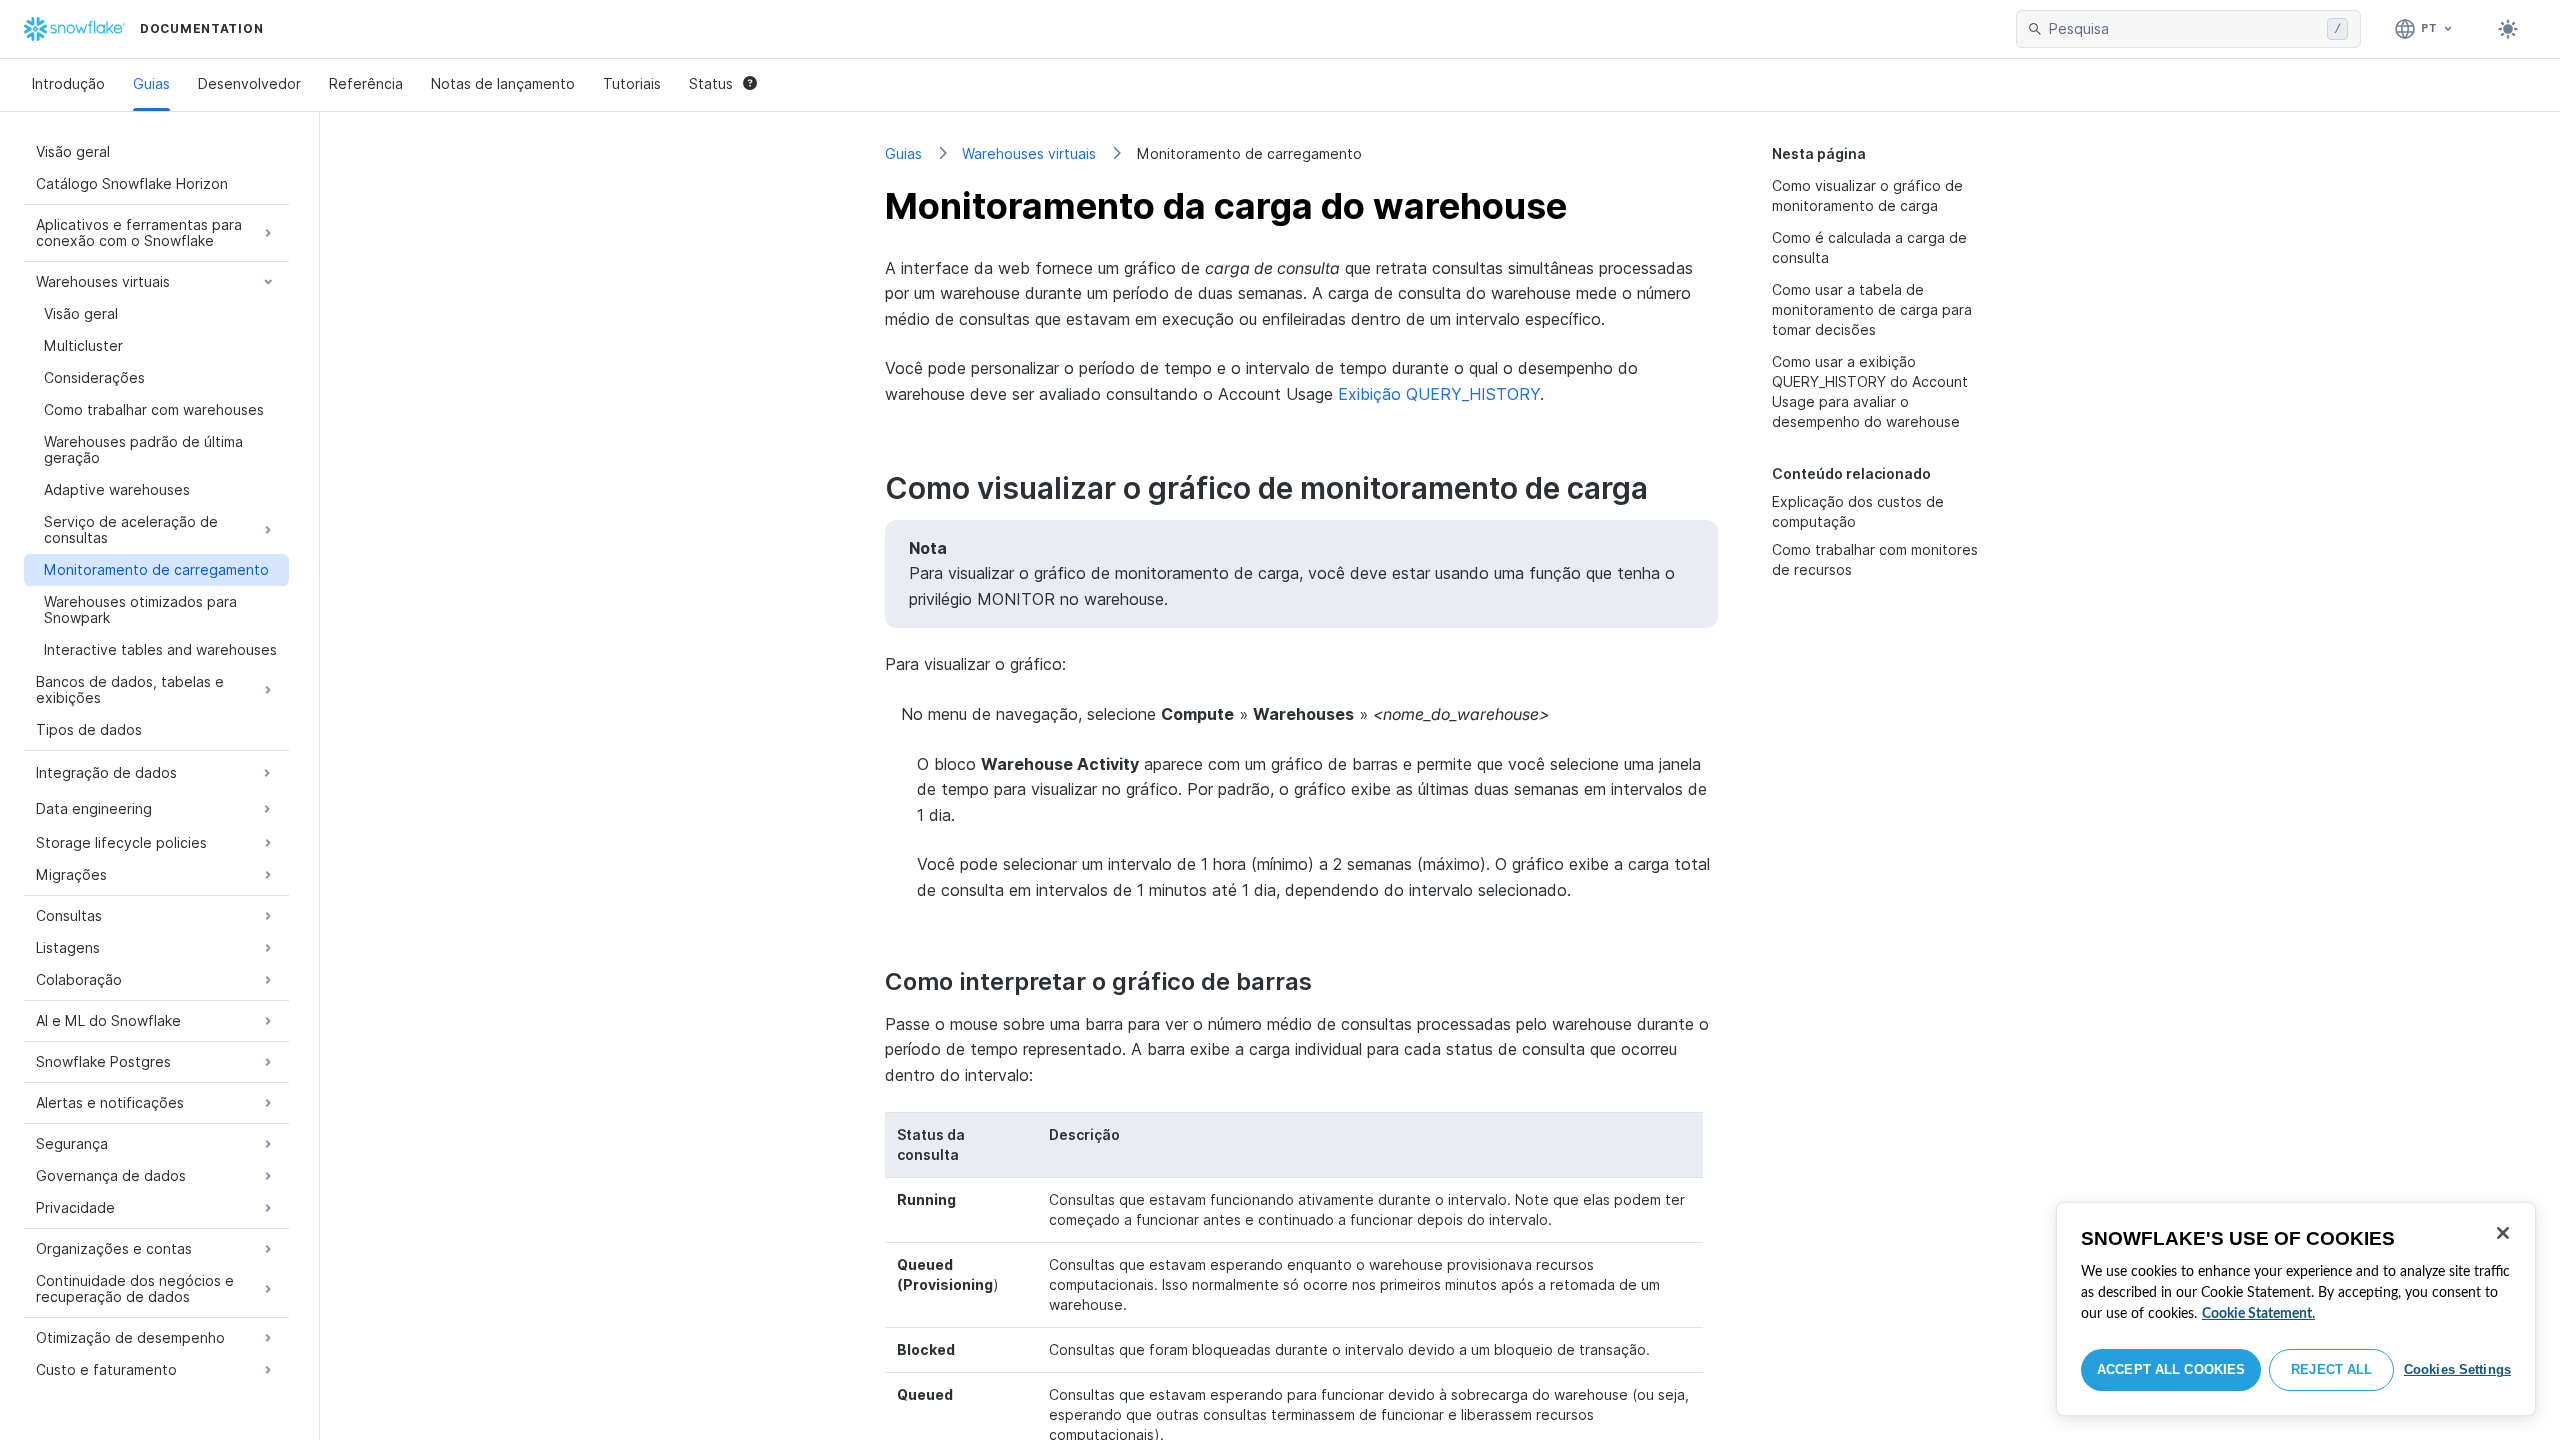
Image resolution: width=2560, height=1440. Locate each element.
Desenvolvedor (249, 83)
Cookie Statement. (2258, 1314)
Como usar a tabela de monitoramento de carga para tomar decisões (1872, 309)
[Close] (2503, 1233)
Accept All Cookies (2171, 1369)
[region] (2296, 1309)
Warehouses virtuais (1029, 153)
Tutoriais (632, 83)
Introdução (68, 83)
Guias (151, 83)
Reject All (2331, 1369)
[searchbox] (2184, 29)
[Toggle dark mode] (2508, 29)
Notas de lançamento (503, 83)
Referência (366, 83)
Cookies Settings (2457, 1369)
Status (711, 83)
